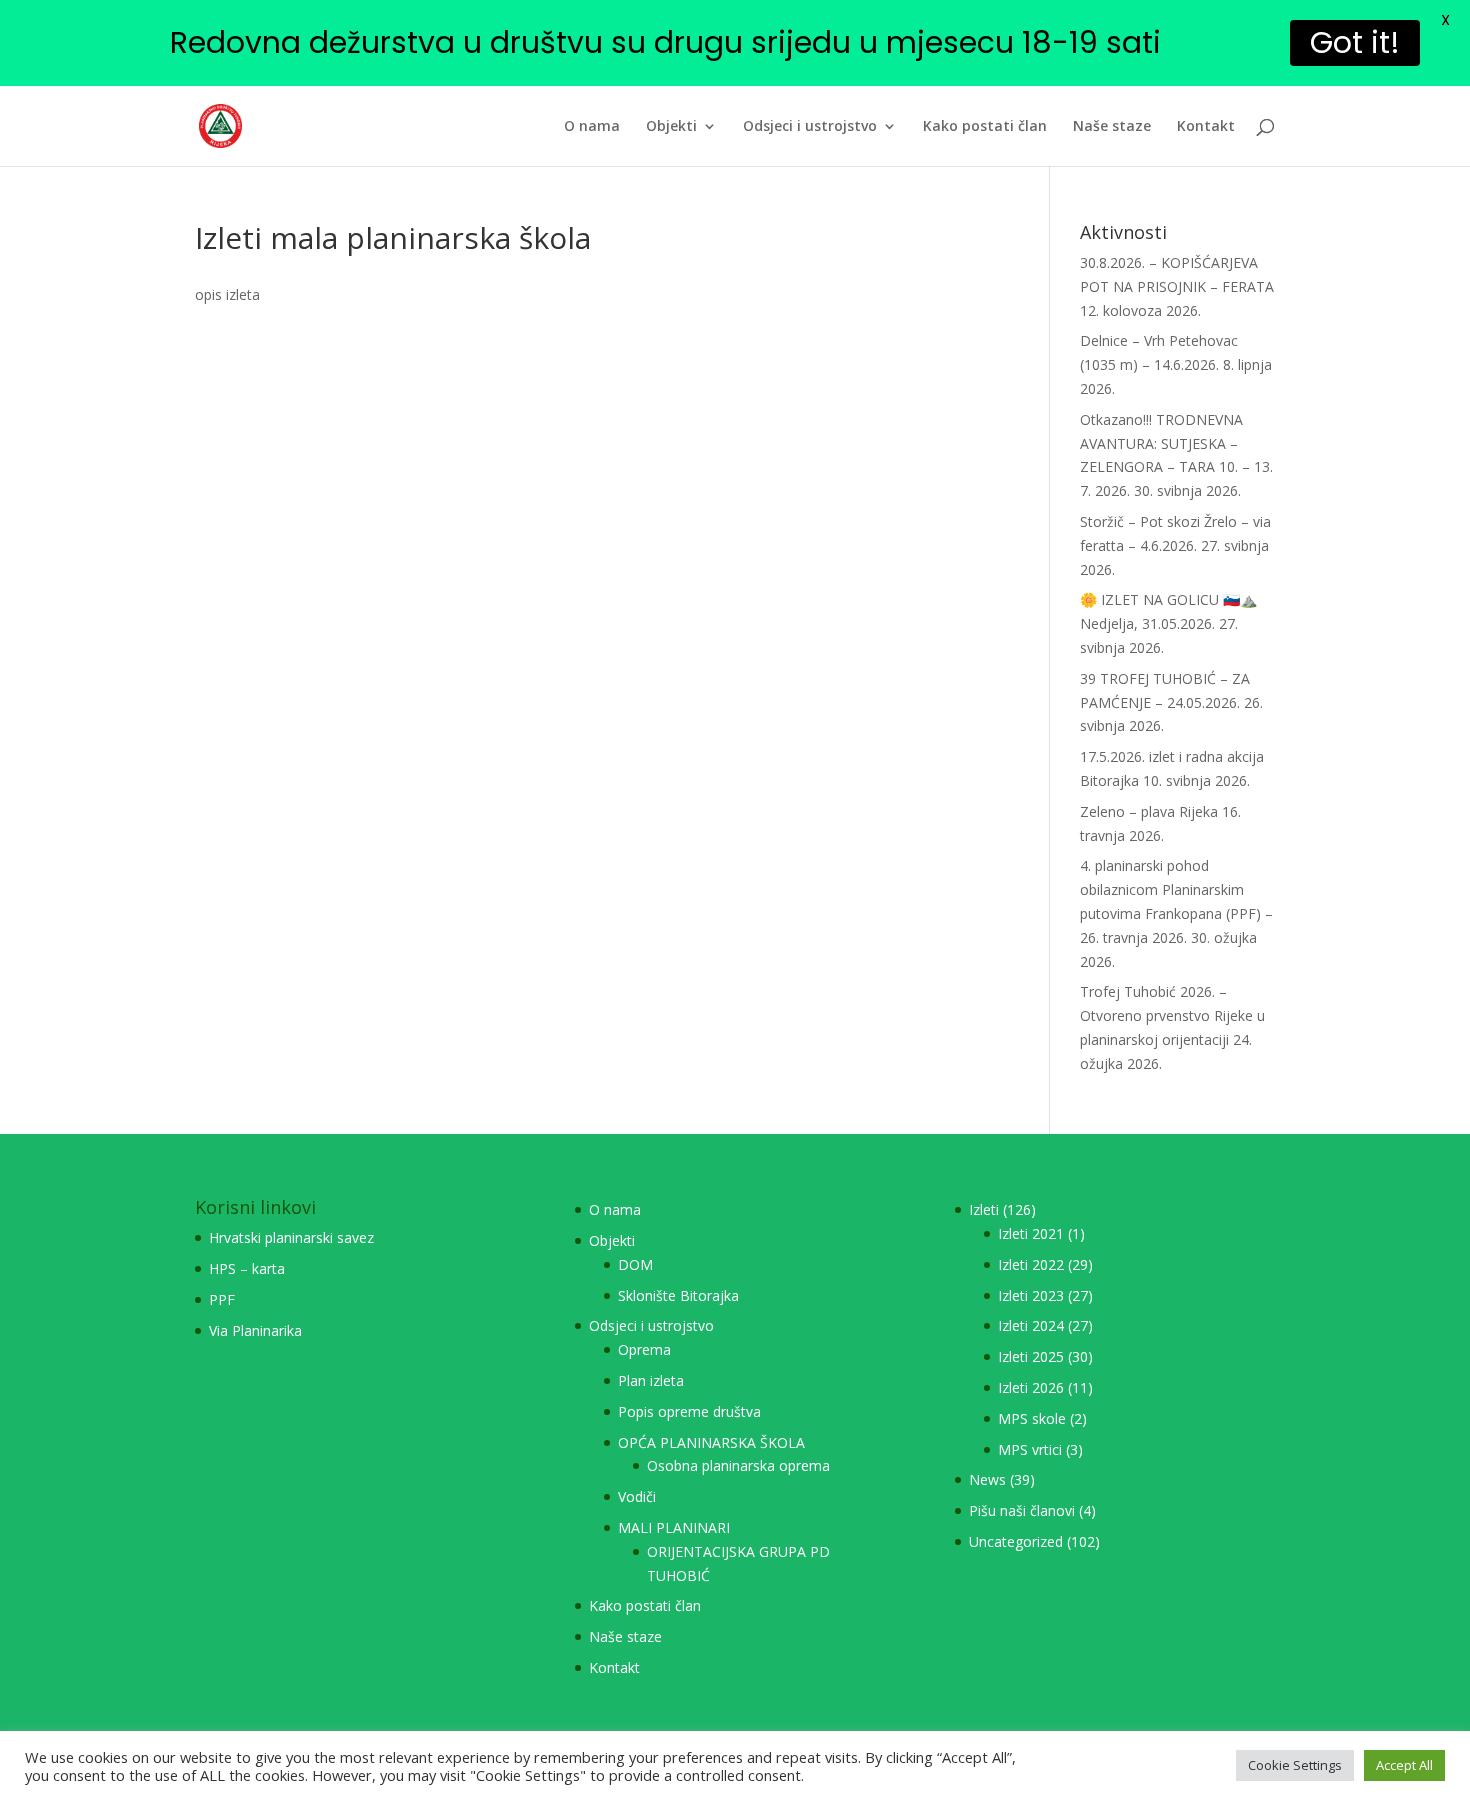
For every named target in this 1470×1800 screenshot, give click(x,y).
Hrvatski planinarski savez (291, 1237)
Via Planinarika (255, 1330)
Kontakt (1206, 127)
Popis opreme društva (689, 1411)
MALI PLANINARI (674, 1527)
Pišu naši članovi (1022, 1510)
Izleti (984, 1209)
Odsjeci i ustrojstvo (810, 127)
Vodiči (637, 1496)
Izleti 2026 (1031, 1387)
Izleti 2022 (1031, 1264)
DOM (635, 1264)
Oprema (644, 1349)
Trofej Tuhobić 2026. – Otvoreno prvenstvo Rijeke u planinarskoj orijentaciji (1172, 1015)
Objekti (671, 127)
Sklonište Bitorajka (678, 1295)
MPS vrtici (1030, 1449)
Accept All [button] (1404, 1765)
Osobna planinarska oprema (738, 1465)
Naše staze (1112, 127)
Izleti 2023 (1031, 1295)
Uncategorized (1016, 1541)
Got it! (1355, 42)
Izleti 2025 (1031, 1356)
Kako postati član (985, 127)
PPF (222, 1299)
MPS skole (1032, 1418)
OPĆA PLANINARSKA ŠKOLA (711, 1442)
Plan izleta (651, 1380)
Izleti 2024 (1031, 1325)
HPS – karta (247, 1268)
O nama (592, 127)
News (987, 1479)
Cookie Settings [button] (1295, 1765)
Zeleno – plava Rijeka (1149, 811)
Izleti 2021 (1031, 1233)
